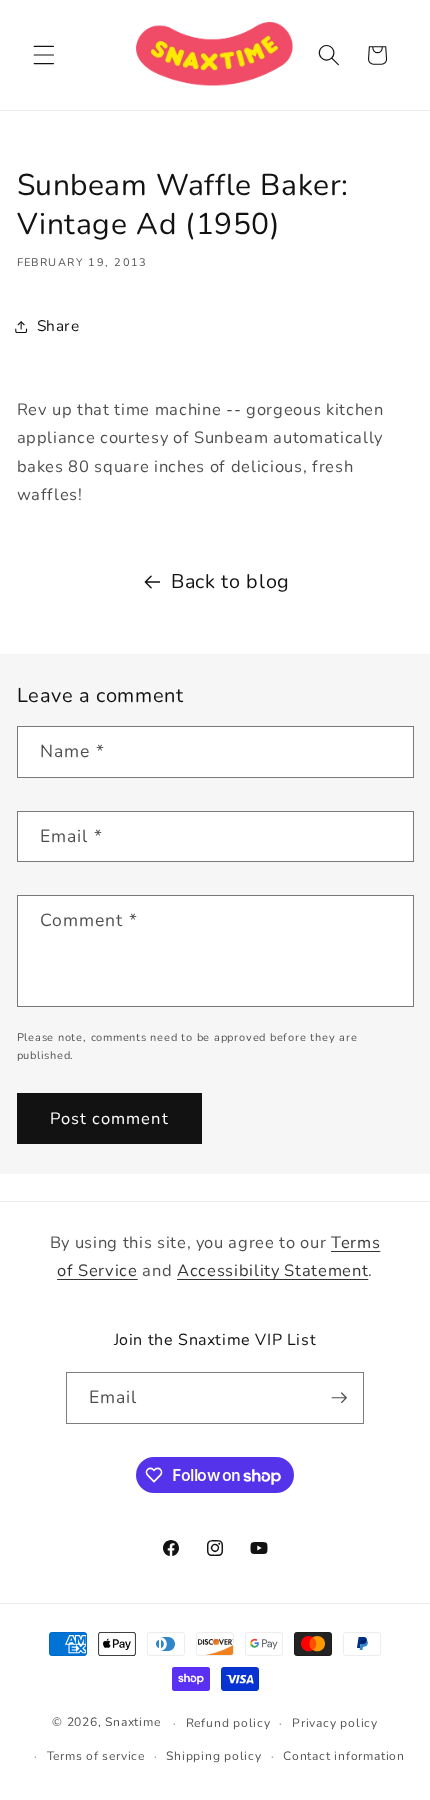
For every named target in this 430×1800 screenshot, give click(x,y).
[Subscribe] (339, 1398)
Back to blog (230, 581)
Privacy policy (335, 1723)
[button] (44, 55)
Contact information (344, 1756)
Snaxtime (132, 1723)
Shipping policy (214, 1756)
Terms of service (96, 1756)
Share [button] (58, 325)
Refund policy (228, 1723)
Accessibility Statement (272, 1270)
